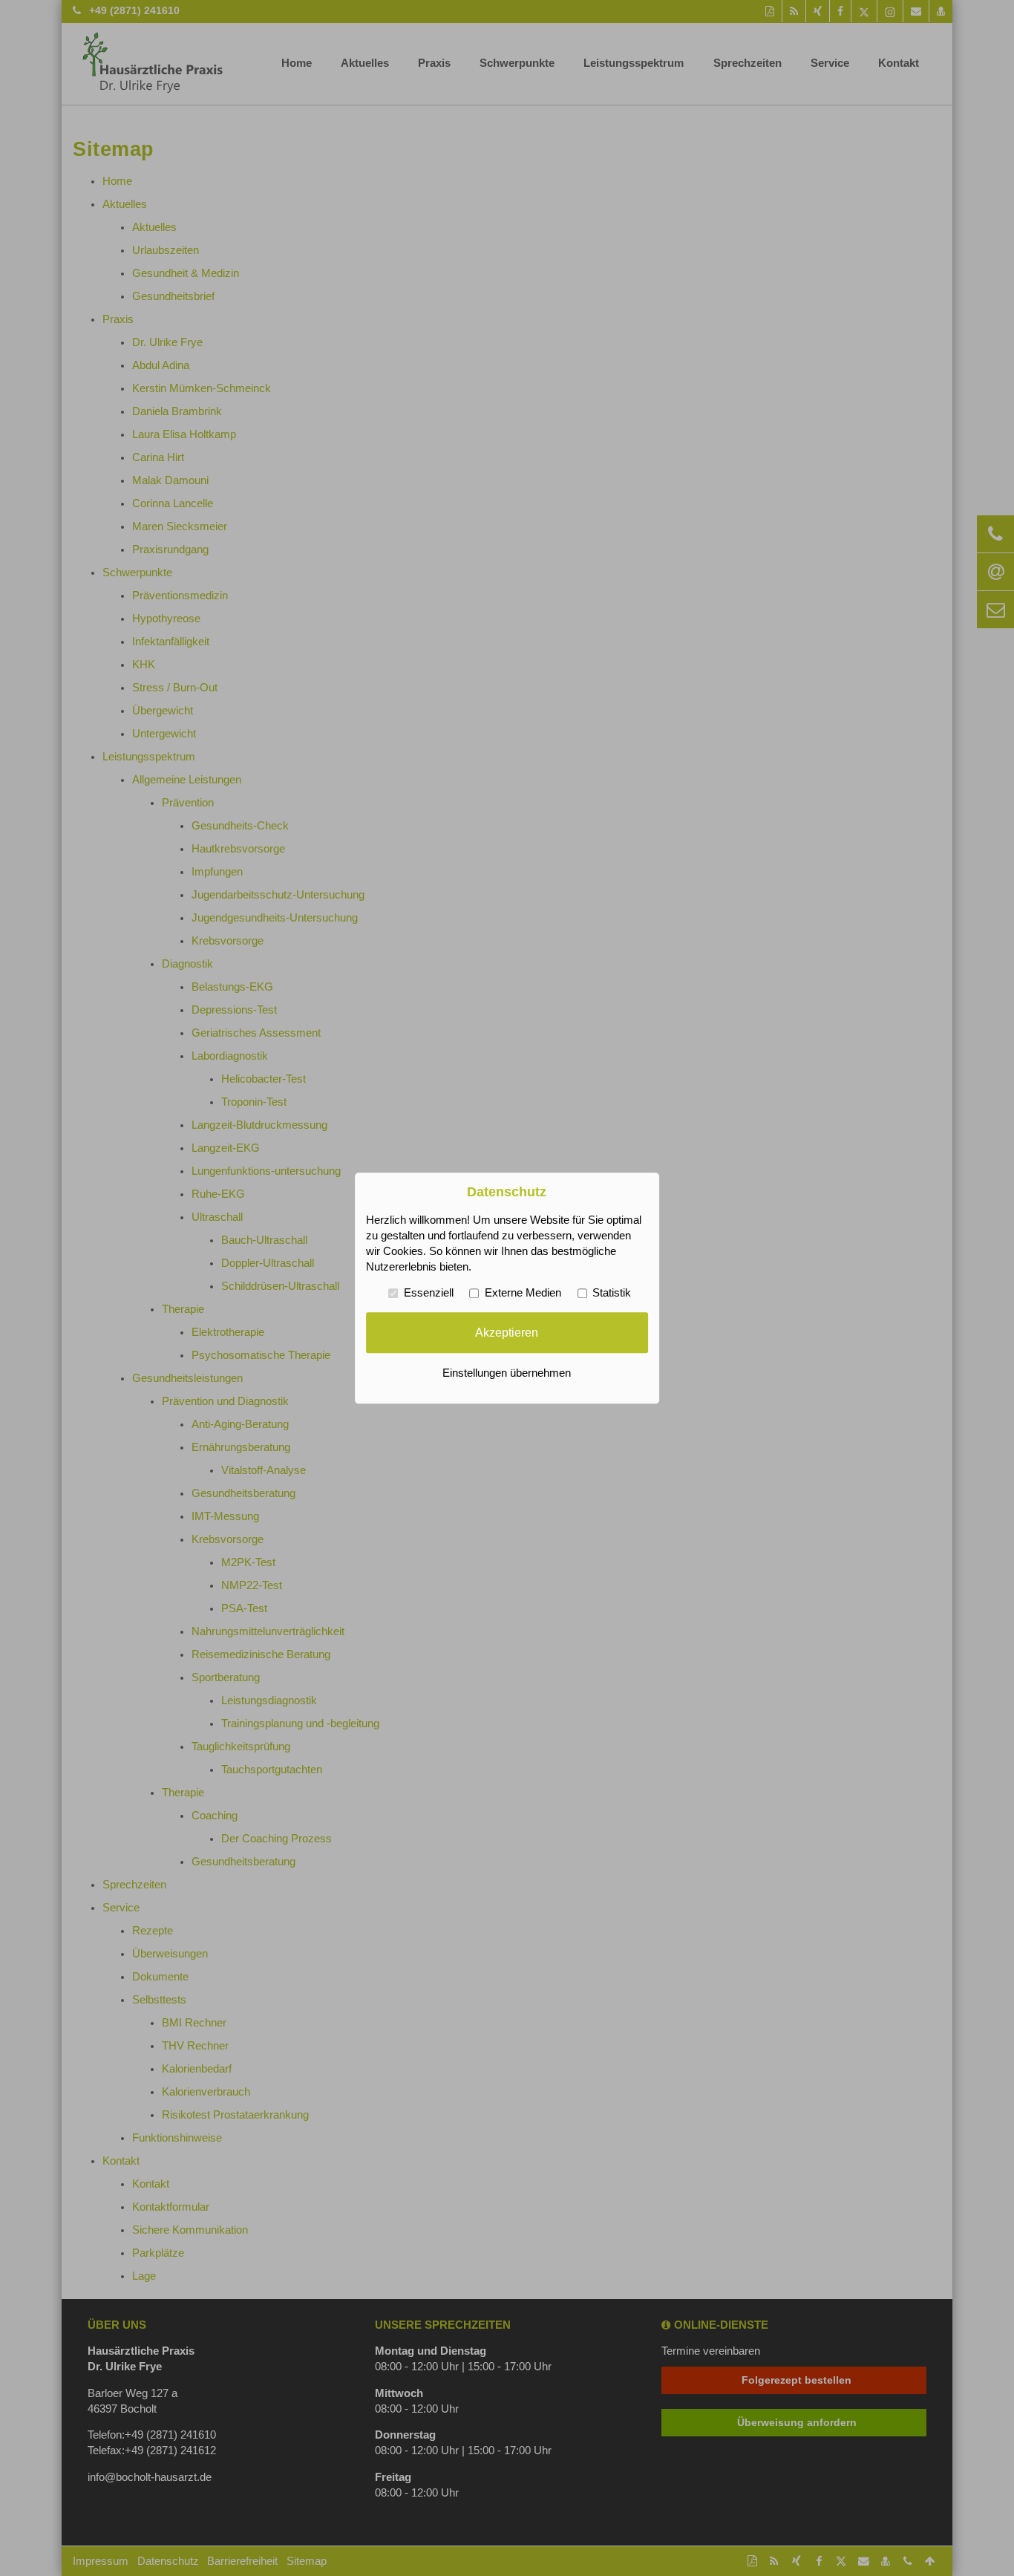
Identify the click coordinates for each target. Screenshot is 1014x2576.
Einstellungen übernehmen (507, 1373)
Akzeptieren (507, 1332)
